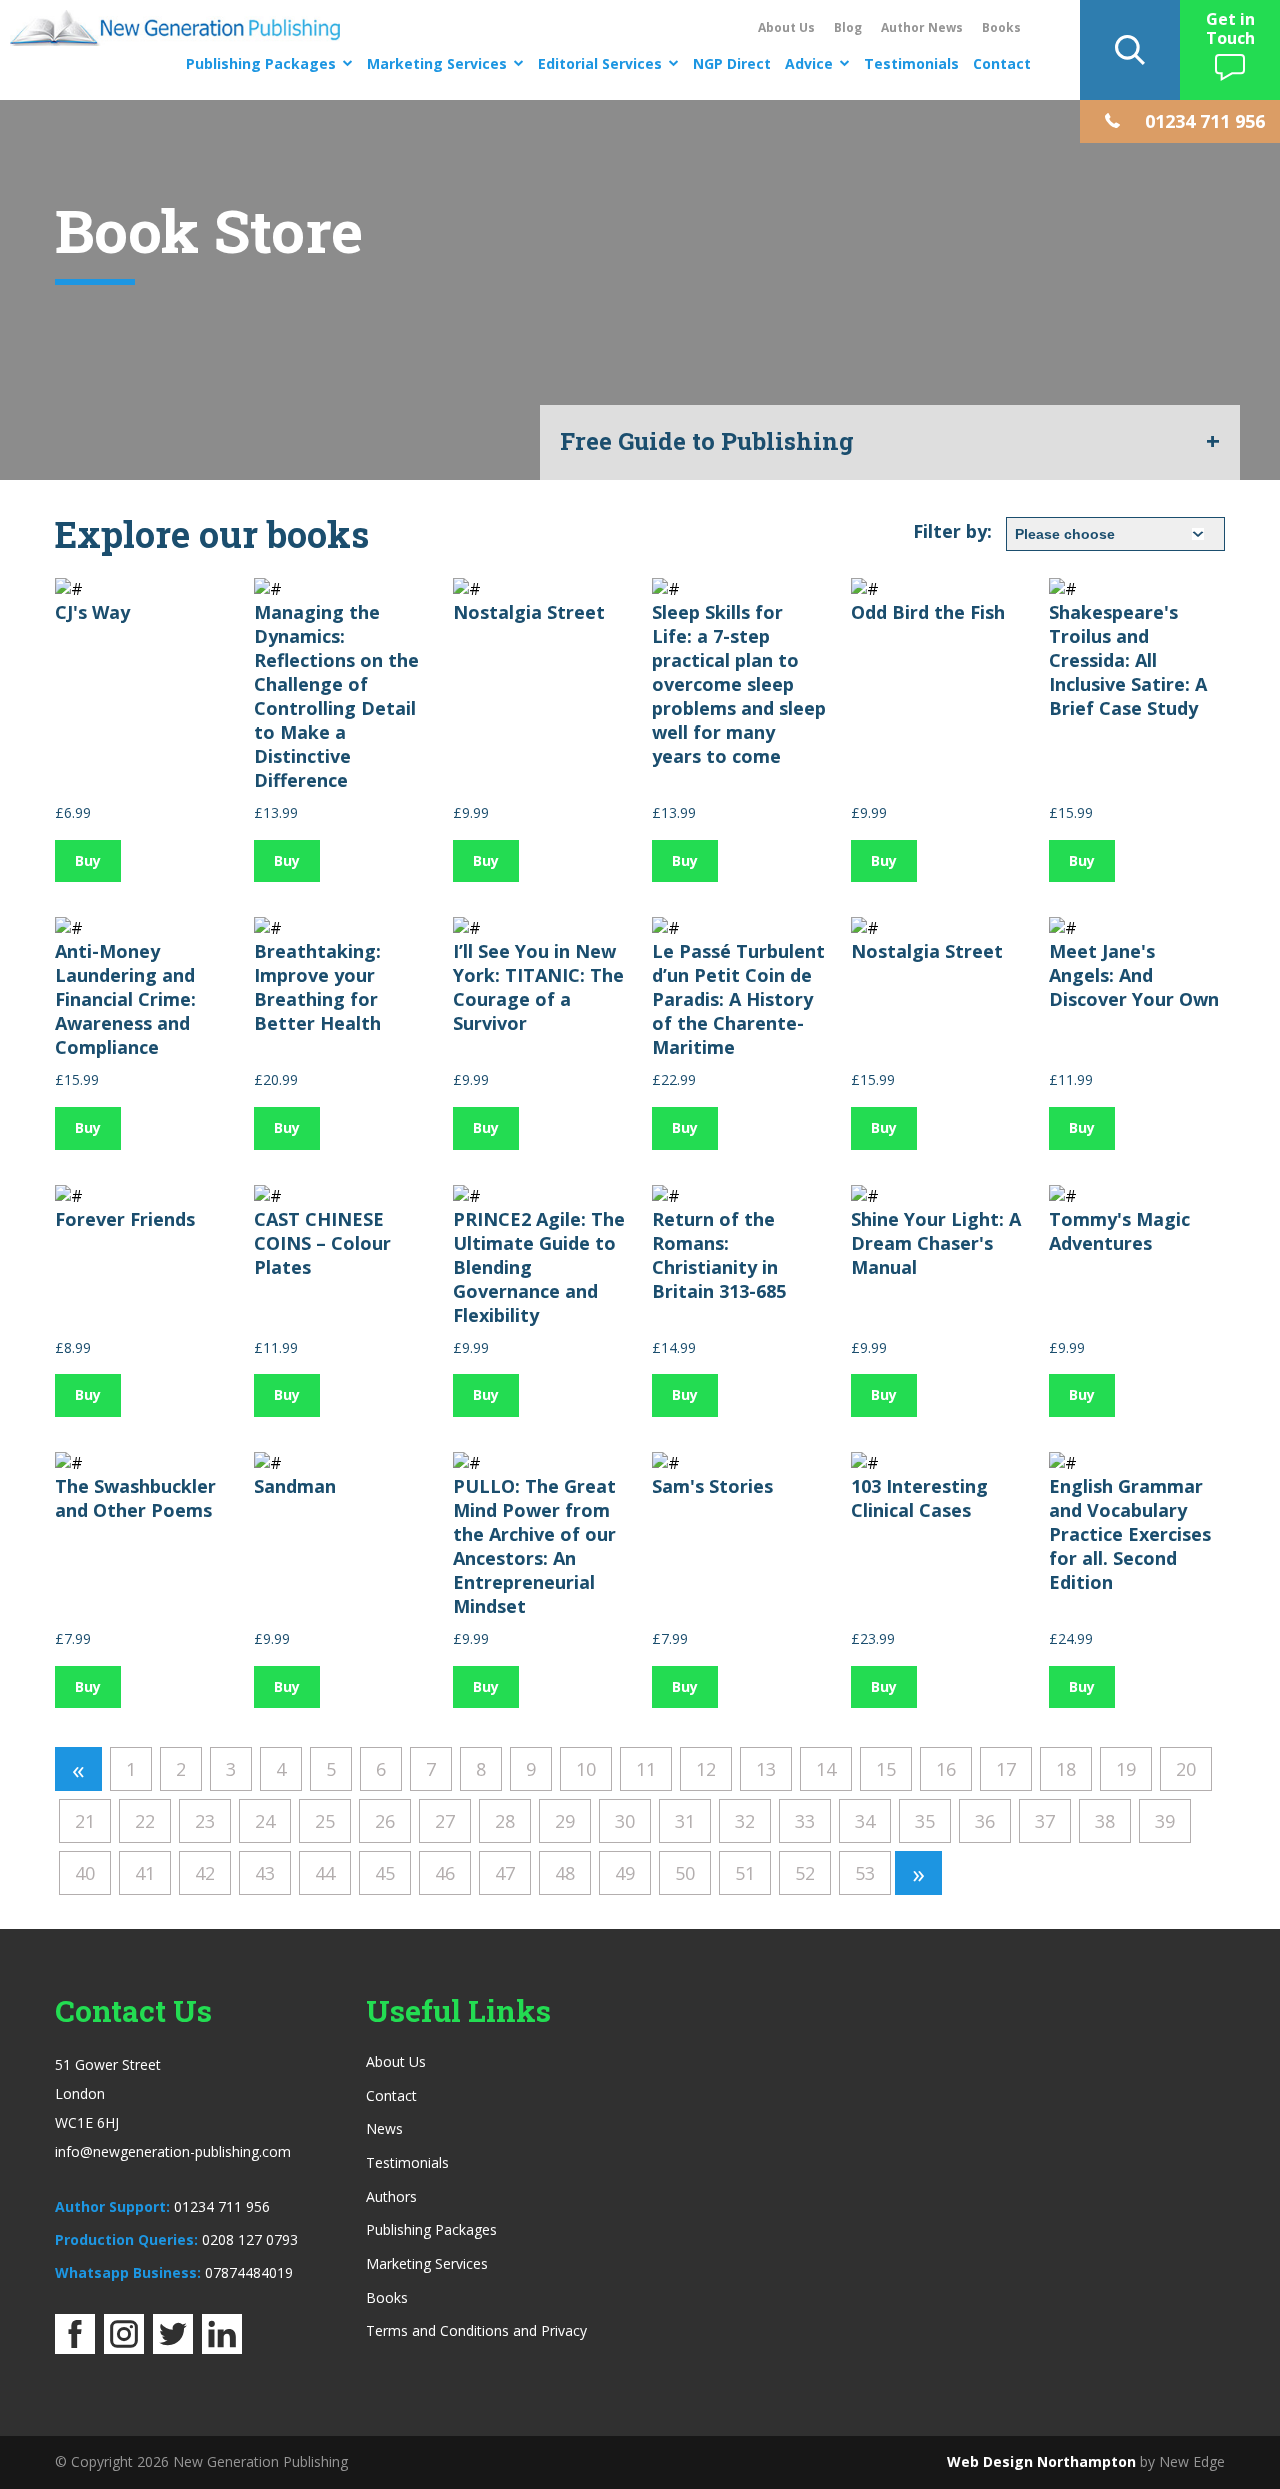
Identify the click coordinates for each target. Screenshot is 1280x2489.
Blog (848, 27)
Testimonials (911, 63)
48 (565, 1873)
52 (805, 1873)
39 (1165, 1821)
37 (1045, 1821)
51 (745, 1873)
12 (706, 1769)
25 (325, 1821)
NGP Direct (732, 63)
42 (205, 1873)
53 (865, 1873)
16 (946, 1769)
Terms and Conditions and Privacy (476, 2330)
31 (685, 1821)
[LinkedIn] (222, 2348)
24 (265, 1821)
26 (385, 1821)
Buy (88, 860)
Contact (1002, 63)
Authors (391, 2196)
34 (865, 1821)
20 (1186, 1769)
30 (625, 1821)
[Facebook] (75, 2348)
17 (1006, 1769)
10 (586, 1769)
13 (766, 1769)
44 (325, 1873)
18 (1066, 1769)
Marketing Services (437, 63)
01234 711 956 (222, 2206)
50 (685, 1873)
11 (646, 1769)
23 (205, 1821)
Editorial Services (600, 63)
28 (505, 1821)
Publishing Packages (261, 63)
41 (145, 1873)
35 (925, 1821)
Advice (809, 63)
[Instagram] (124, 2348)
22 (145, 1821)
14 (826, 1769)
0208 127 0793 (250, 2239)
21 (85, 1821)
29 (565, 1821)
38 (1105, 1821)
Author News (922, 27)
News (384, 2128)
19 (1126, 1769)
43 (265, 1873)
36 (985, 1821)
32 (745, 1821)
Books (1001, 27)
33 (805, 1821)
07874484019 (249, 2272)
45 (385, 1873)
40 (85, 1873)
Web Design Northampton (1041, 2461)
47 (505, 1873)
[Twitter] (173, 2348)
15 (886, 1769)
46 (445, 1873)
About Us (786, 27)
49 (625, 1873)
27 (445, 1821)
